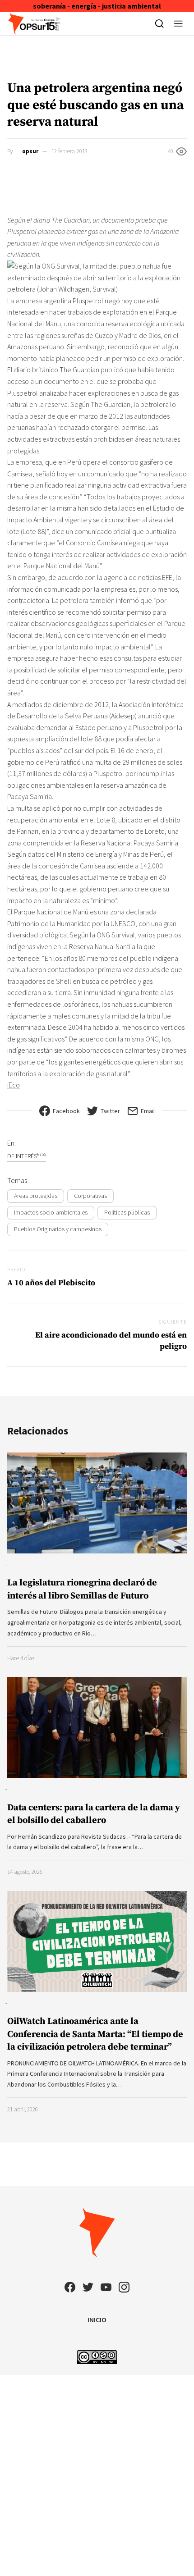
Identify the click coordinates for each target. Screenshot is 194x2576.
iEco (14, 1085)
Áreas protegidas (36, 1196)
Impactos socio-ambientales (51, 1212)
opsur (30, 151)
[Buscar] (159, 23)
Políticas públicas (127, 1212)
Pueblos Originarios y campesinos (58, 1229)
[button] (178, 23)
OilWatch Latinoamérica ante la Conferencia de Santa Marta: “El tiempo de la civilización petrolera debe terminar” (95, 2034)
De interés (27, 1156)
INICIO (97, 2320)
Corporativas (90, 1196)
